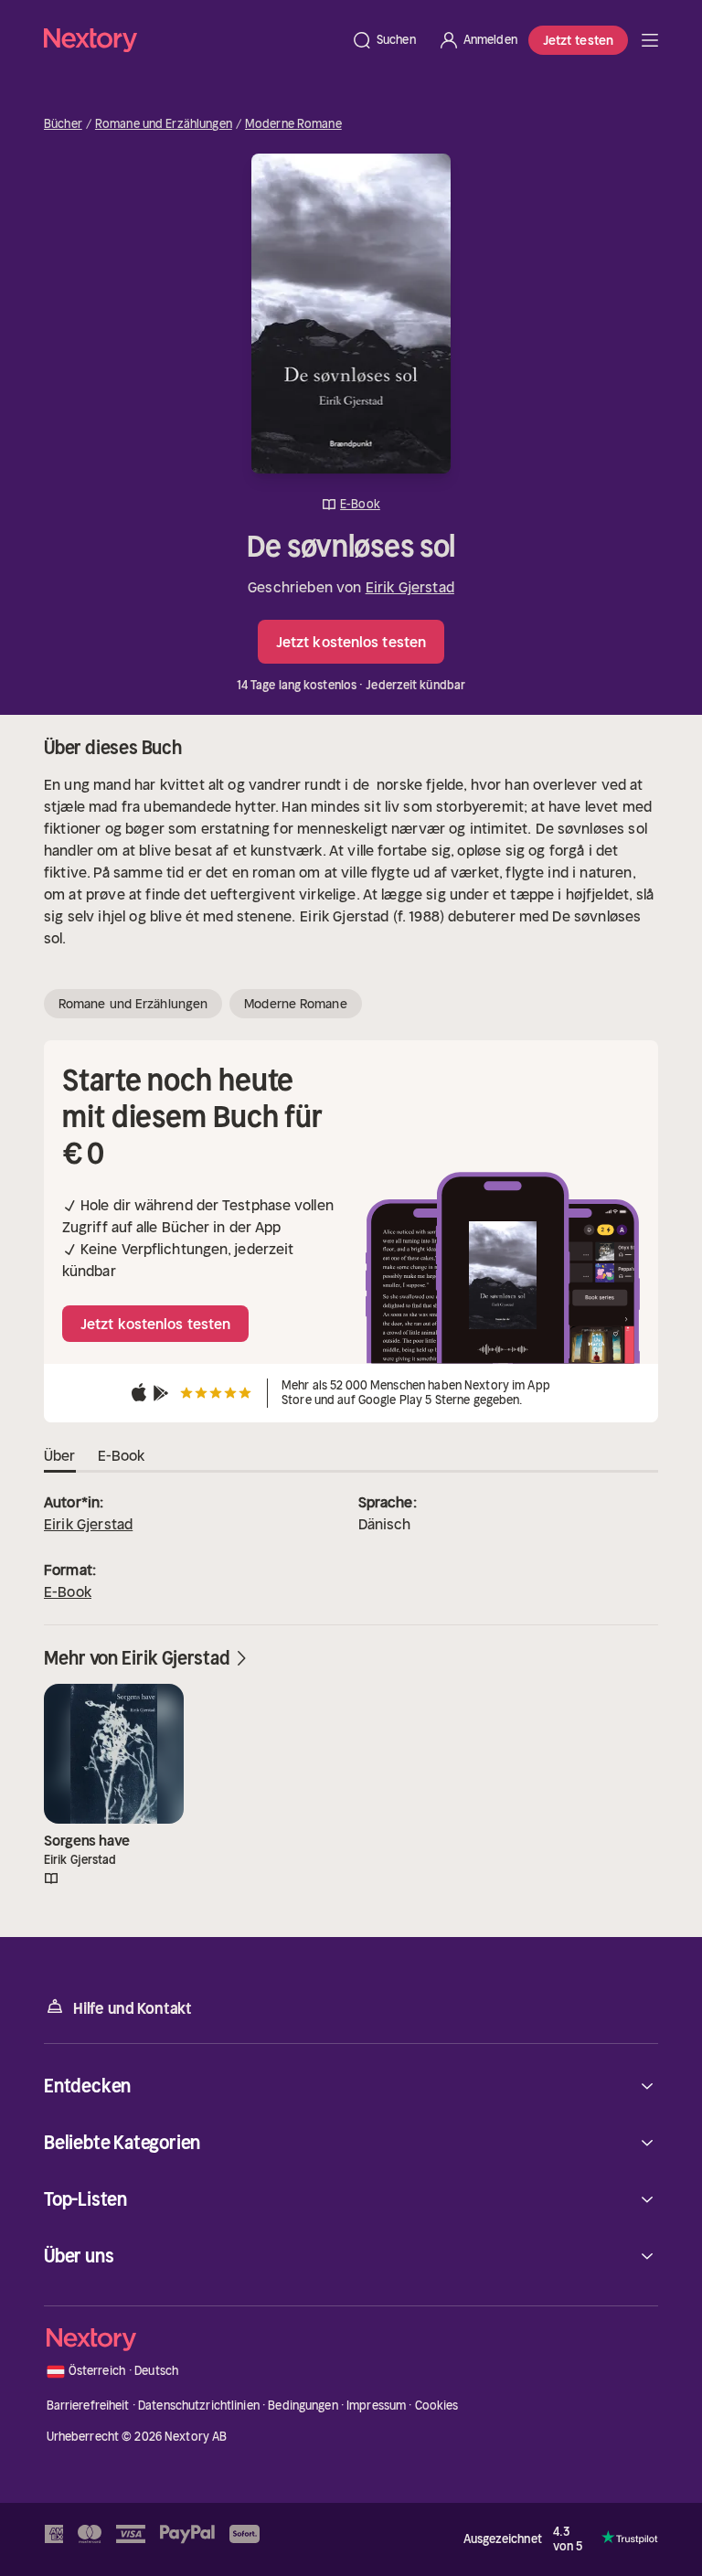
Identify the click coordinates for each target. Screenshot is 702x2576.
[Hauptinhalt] (650, 40)
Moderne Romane (293, 124)
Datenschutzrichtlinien (199, 2406)
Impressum (376, 2406)
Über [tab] (60, 1455)
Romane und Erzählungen (164, 124)
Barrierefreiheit (88, 2406)
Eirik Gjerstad (410, 587)
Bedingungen (303, 2406)
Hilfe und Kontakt (133, 2008)
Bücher (63, 124)
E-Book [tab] (122, 1455)
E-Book (68, 1591)
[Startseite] (192, 40)
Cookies (437, 2406)
